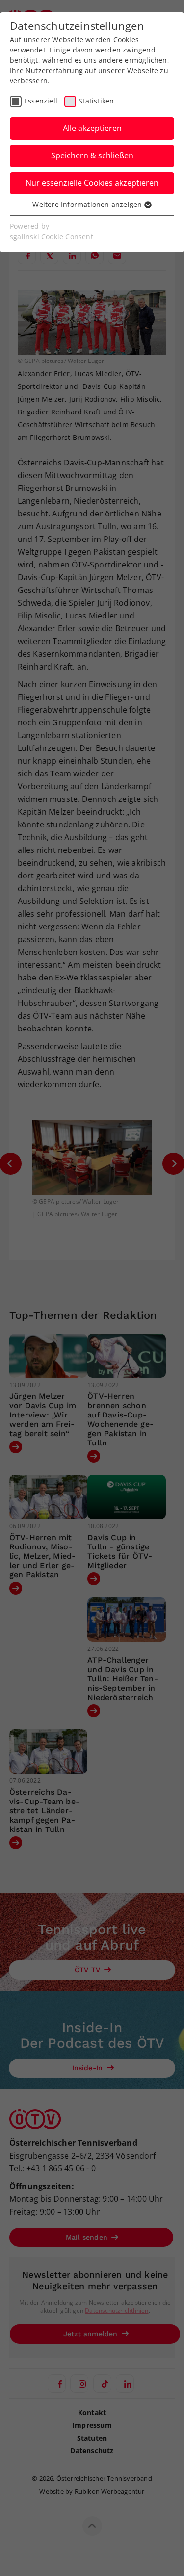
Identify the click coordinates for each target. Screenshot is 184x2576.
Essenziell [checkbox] (41, 101)
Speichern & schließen (92, 155)
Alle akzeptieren (92, 128)
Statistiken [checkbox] (96, 101)
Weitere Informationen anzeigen (88, 204)
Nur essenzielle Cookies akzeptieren (92, 183)
